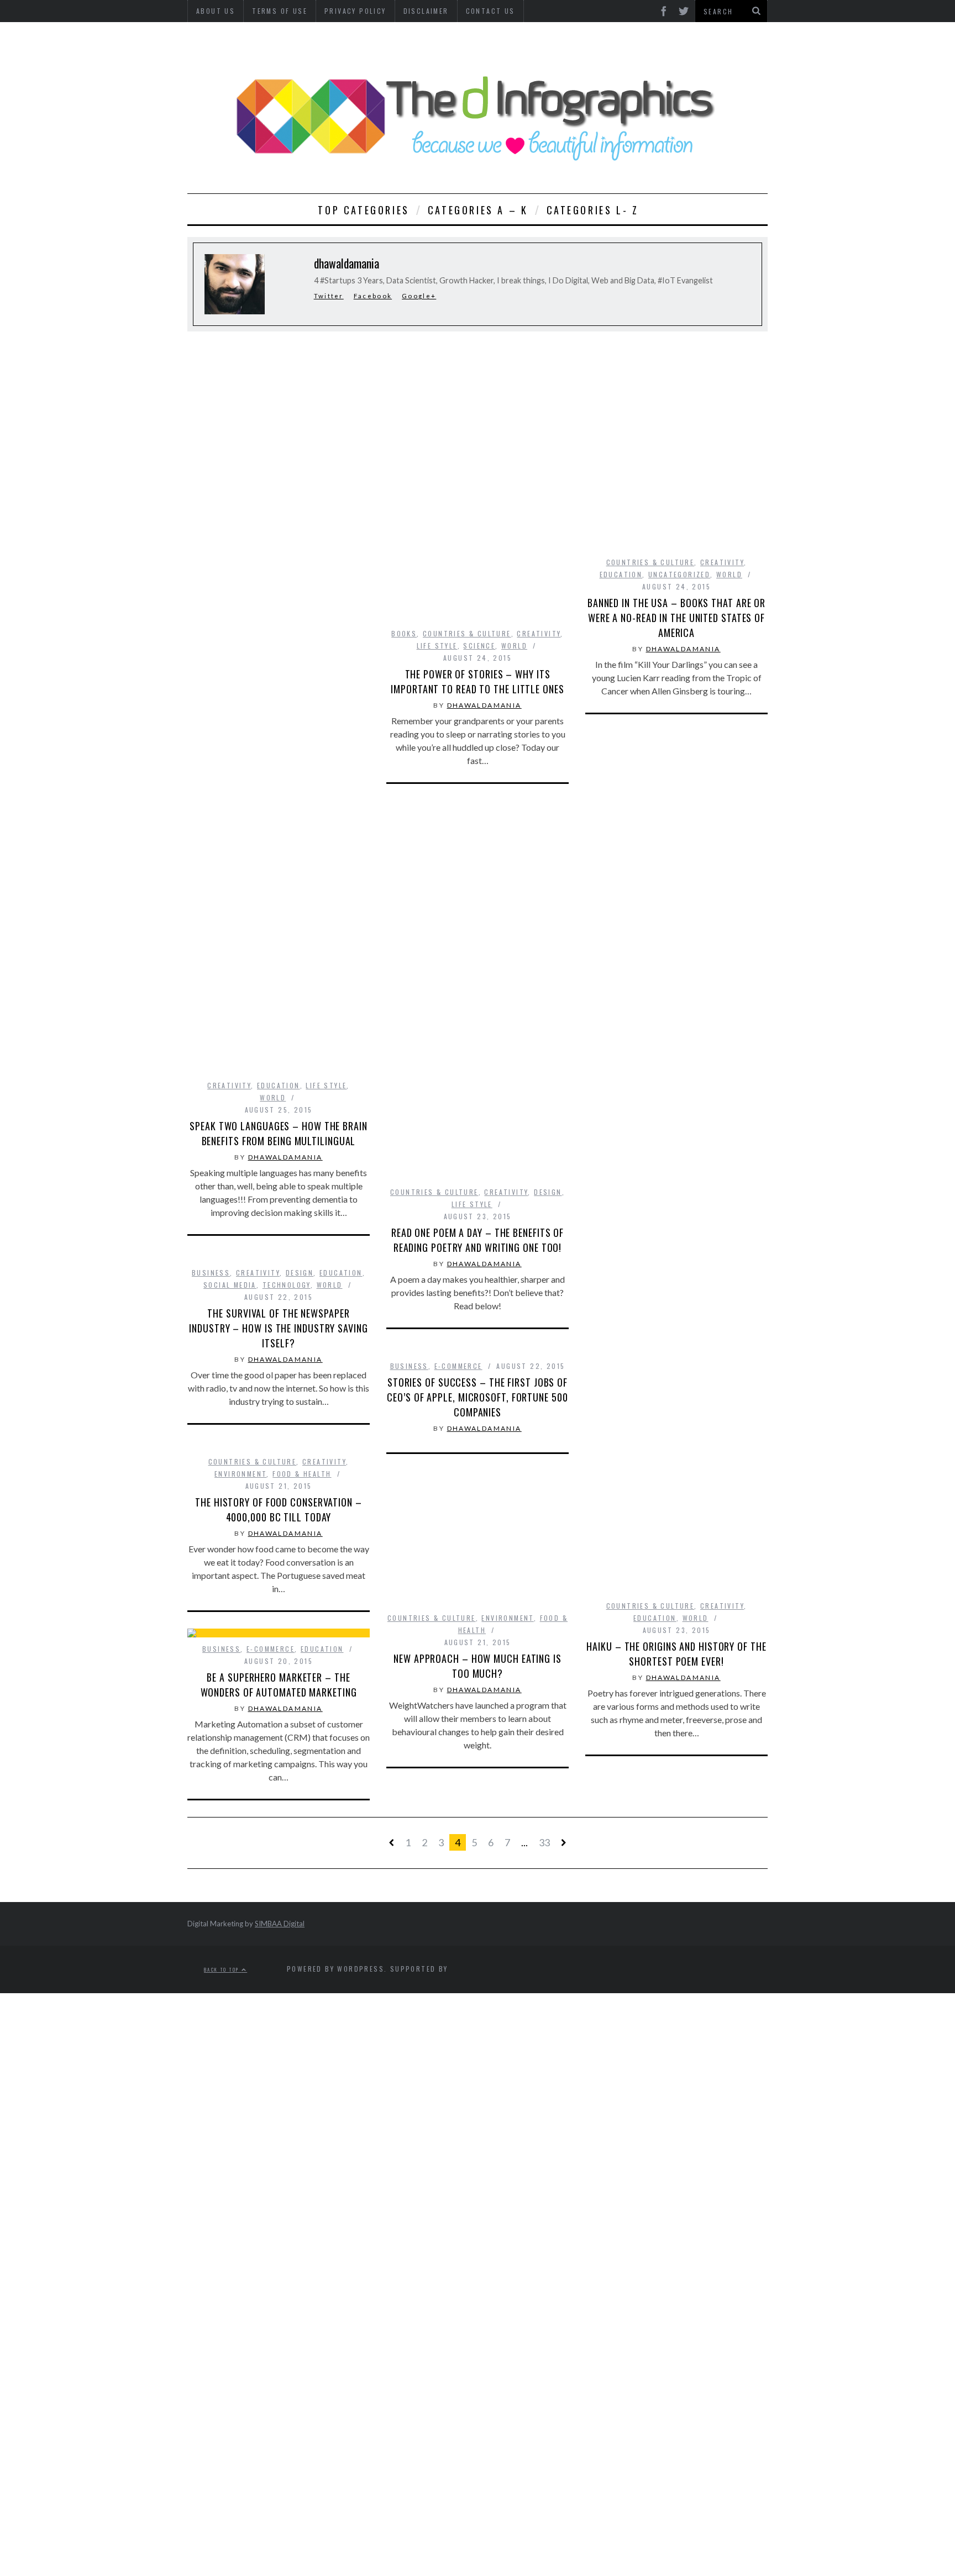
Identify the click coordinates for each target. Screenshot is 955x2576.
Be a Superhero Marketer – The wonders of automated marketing (279, 1685)
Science (479, 646)
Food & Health (302, 1474)
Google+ (419, 296)
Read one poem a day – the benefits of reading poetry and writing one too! (478, 1240)
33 (544, 1842)
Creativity (229, 1085)
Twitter (329, 296)
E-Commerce (458, 1366)
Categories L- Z (593, 210)
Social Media (230, 1285)
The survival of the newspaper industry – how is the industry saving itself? (278, 1328)
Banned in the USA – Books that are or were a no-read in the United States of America (676, 618)
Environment (240, 1474)
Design (548, 1192)
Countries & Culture (467, 633)
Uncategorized (679, 574)
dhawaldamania (285, 1157)
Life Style (326, 1085)
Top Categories (363, 210)
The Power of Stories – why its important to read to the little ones (477, 681)
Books (404, 633)
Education (279, 1085)
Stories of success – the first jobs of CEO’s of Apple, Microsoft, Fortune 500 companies (477, 1397)
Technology (287, 1285)
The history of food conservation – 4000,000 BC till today (279, 1510)
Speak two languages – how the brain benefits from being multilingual (279, 1133)
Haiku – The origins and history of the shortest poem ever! (676, 1654)
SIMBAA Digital (280, 1924)
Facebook (373, 296)
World (273, 1097)
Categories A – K (478, 210)
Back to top (223, 1969)
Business (211, 1273)
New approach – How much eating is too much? (478, 1666)
